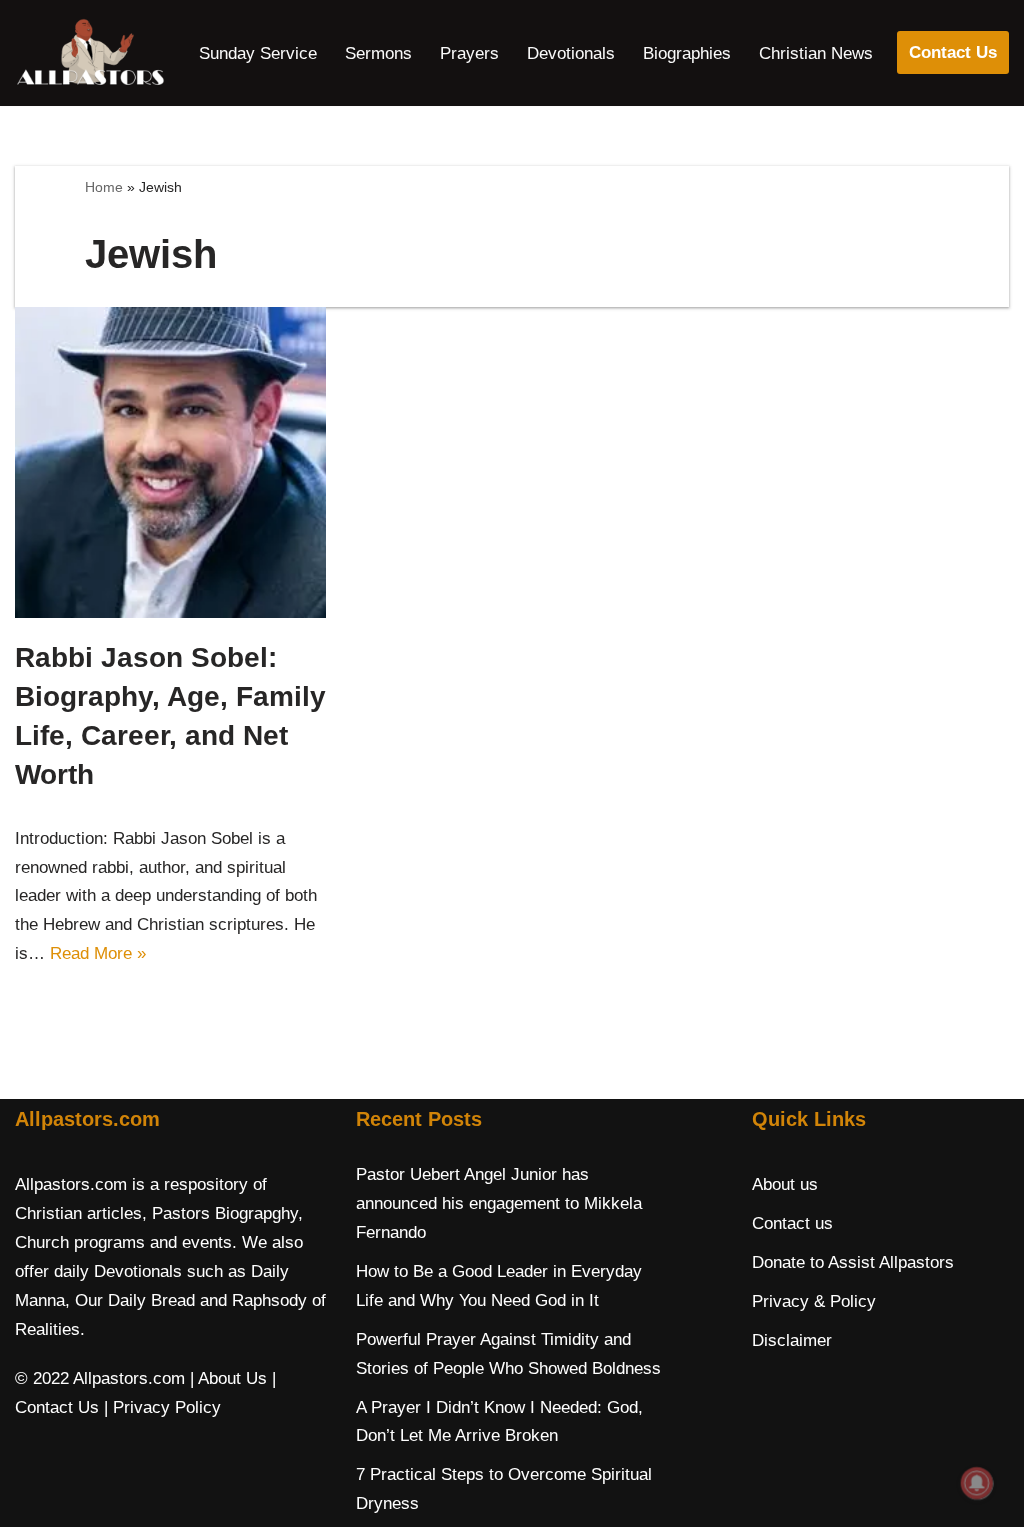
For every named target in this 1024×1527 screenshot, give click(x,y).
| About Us (228, 1378)
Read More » (98, 953)
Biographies (687, 53)
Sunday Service (258, 53)
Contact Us (953, 52)
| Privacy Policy (162, 1407)
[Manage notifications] (977, 1483)
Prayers (469, 53)
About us (785, 1184)
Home (104, 187)
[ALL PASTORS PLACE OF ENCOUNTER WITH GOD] (90, 53)
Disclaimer (792, 1340)
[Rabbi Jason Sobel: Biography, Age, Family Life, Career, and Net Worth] (170, 462)
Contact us (792, 1223)
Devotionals (571, 53)
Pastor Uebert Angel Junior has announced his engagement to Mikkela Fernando (499, 1203)
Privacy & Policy (814, 1301)
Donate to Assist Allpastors (853, 1262)
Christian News (816, 53)
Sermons (378, 53)
